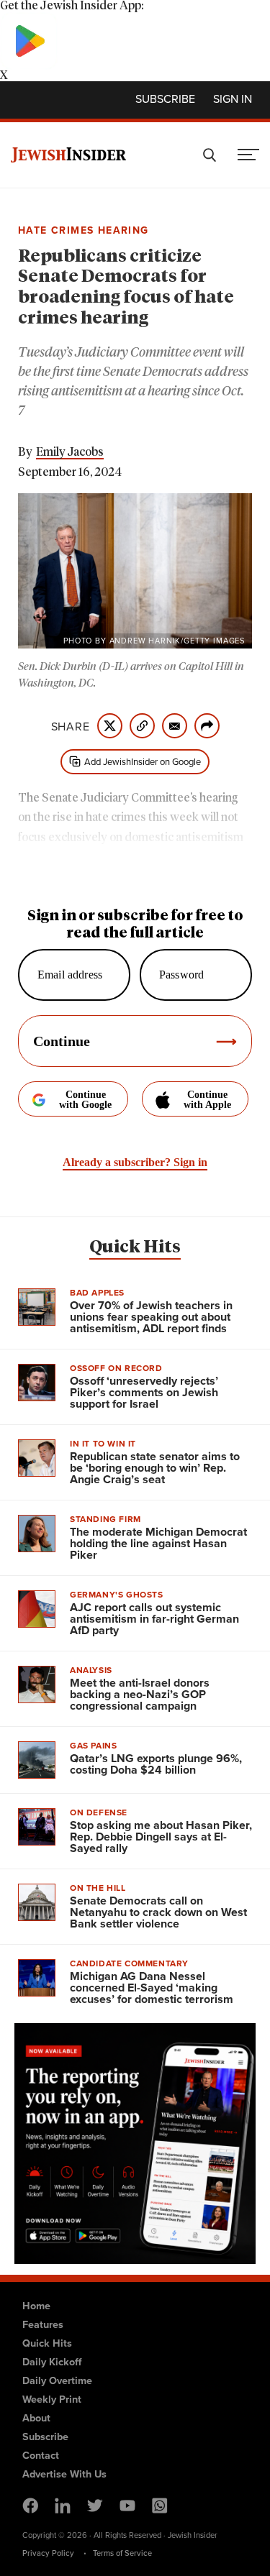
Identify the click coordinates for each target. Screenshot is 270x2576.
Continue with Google (85, 1100)
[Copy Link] (142, 726)
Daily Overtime (57, 2380)
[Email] (175, 726)
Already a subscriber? (135, 1162)
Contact (41, 2455)
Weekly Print (52, 2399)
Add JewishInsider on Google (143, 761)
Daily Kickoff (52, 2361)
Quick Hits (135, 1247)
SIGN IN (233, 98)
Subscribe (165, 98)
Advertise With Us (64, 2474)
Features (43, 2324)
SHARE (71, 726)
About (36, 2417)
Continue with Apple (207, 1100)
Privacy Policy (48, 2553)
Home (36, 2305)
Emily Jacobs (70, 452)
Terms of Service (122, 2553)
